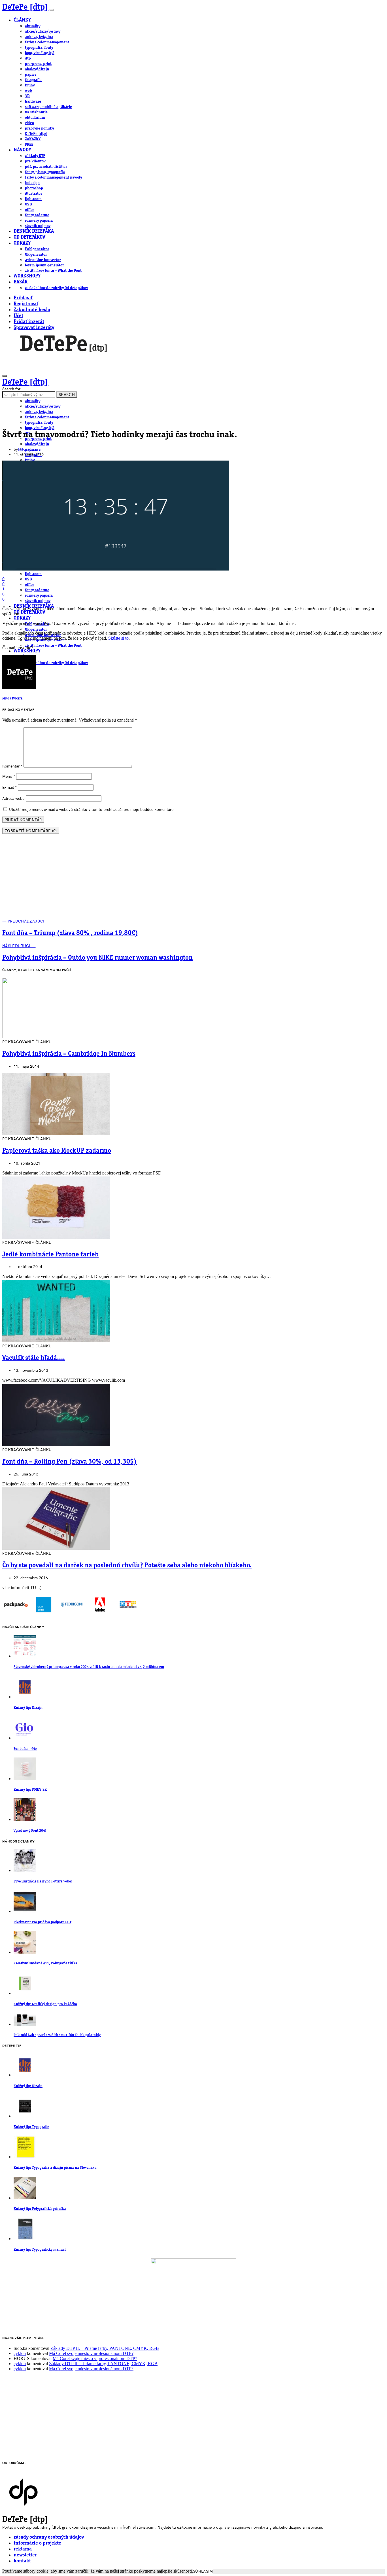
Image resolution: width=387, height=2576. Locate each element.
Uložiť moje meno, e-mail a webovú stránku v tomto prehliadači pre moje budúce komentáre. (92, 810)
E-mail (9, 787)
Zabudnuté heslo (32, 310)
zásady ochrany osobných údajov (49, 2537)
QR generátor (36, 255)
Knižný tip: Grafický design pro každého (45, 2004)
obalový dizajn (37, 69)
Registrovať (26, 304)
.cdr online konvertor (43, 260)
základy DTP (35, 156)
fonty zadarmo (37, 215)
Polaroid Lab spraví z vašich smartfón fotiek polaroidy (57, 2035)
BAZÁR (21, 282)
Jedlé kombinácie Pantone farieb (50, 1255)
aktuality (33, 26)
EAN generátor (37, 249)
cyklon (20, 2353)
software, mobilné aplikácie (48, 107)
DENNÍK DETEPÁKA (34, 231)
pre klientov (35, 161)
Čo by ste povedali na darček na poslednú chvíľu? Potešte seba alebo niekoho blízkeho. (127, 1566)
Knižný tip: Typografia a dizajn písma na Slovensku (55, 2168)
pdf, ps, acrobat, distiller (46, 167)
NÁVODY (22, 150)
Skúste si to (118, 638)
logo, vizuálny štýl (40, 53)
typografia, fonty (39, 48)
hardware (33, 101)
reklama (23, 2549)
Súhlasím (203, 2571)
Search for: (12, 389)
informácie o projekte (37, 2543)
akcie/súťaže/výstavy (43, 31)
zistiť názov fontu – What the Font (53, 271)
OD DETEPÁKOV (29, 237)
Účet (18, 316)
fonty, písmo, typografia (45, 172)
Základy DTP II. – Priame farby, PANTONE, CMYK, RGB (105, 2348)
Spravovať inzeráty (34, 328)
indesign (32, 183)
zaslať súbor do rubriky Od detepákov (56, 288)
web (28, 91)
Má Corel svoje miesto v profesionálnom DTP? (91, 2353)
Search (67, 395)
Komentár (12, 766)
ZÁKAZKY (33, 139)
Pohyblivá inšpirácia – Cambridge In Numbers (69, 1054)
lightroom (33, 199)
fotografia (33, 80)
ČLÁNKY (22, 20)
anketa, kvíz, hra (39, 37)
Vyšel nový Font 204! (30, 1831)
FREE (29, 145)
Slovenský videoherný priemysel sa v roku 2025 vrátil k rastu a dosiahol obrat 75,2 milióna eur (89, 1667)
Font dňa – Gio (25, 1749)
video (29, 123)
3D (27, 96)
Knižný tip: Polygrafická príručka (40, 2209)
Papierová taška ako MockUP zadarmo (57, 1151)
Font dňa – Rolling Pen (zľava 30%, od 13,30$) (70, 1462)
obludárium (35, 118)
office (30, 210)
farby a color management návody (53, 177)
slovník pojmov (38, 226)
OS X (29, 204)
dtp (28, 58)
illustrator (33, 194)
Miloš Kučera (29, 449)
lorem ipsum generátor (44, 265)
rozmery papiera (39, 221)
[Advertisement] (193, 879)
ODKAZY (22, 243)
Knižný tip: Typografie (31, 2127)
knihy (30, 85)
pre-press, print (38, 64)
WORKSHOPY (27, 276)
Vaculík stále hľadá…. (34, 1358)
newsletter (25, 2555)
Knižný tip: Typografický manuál (40, 2250)
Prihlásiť (23, 298)
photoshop (34, 188)
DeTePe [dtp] (25, 7)
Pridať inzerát (29, 322)
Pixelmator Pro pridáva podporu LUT (42, 1922)
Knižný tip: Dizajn (28, 1708)
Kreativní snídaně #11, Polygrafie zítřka (45, 1963)
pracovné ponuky (39, 128)
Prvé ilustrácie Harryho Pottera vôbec (43, 1881)
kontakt (22, 2561)
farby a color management (47, 42)
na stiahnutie (36, 112)
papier (30, 75)
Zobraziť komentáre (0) (31, 831)
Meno (9, 776)
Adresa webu (13, 799)
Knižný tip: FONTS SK (30, 1790)
